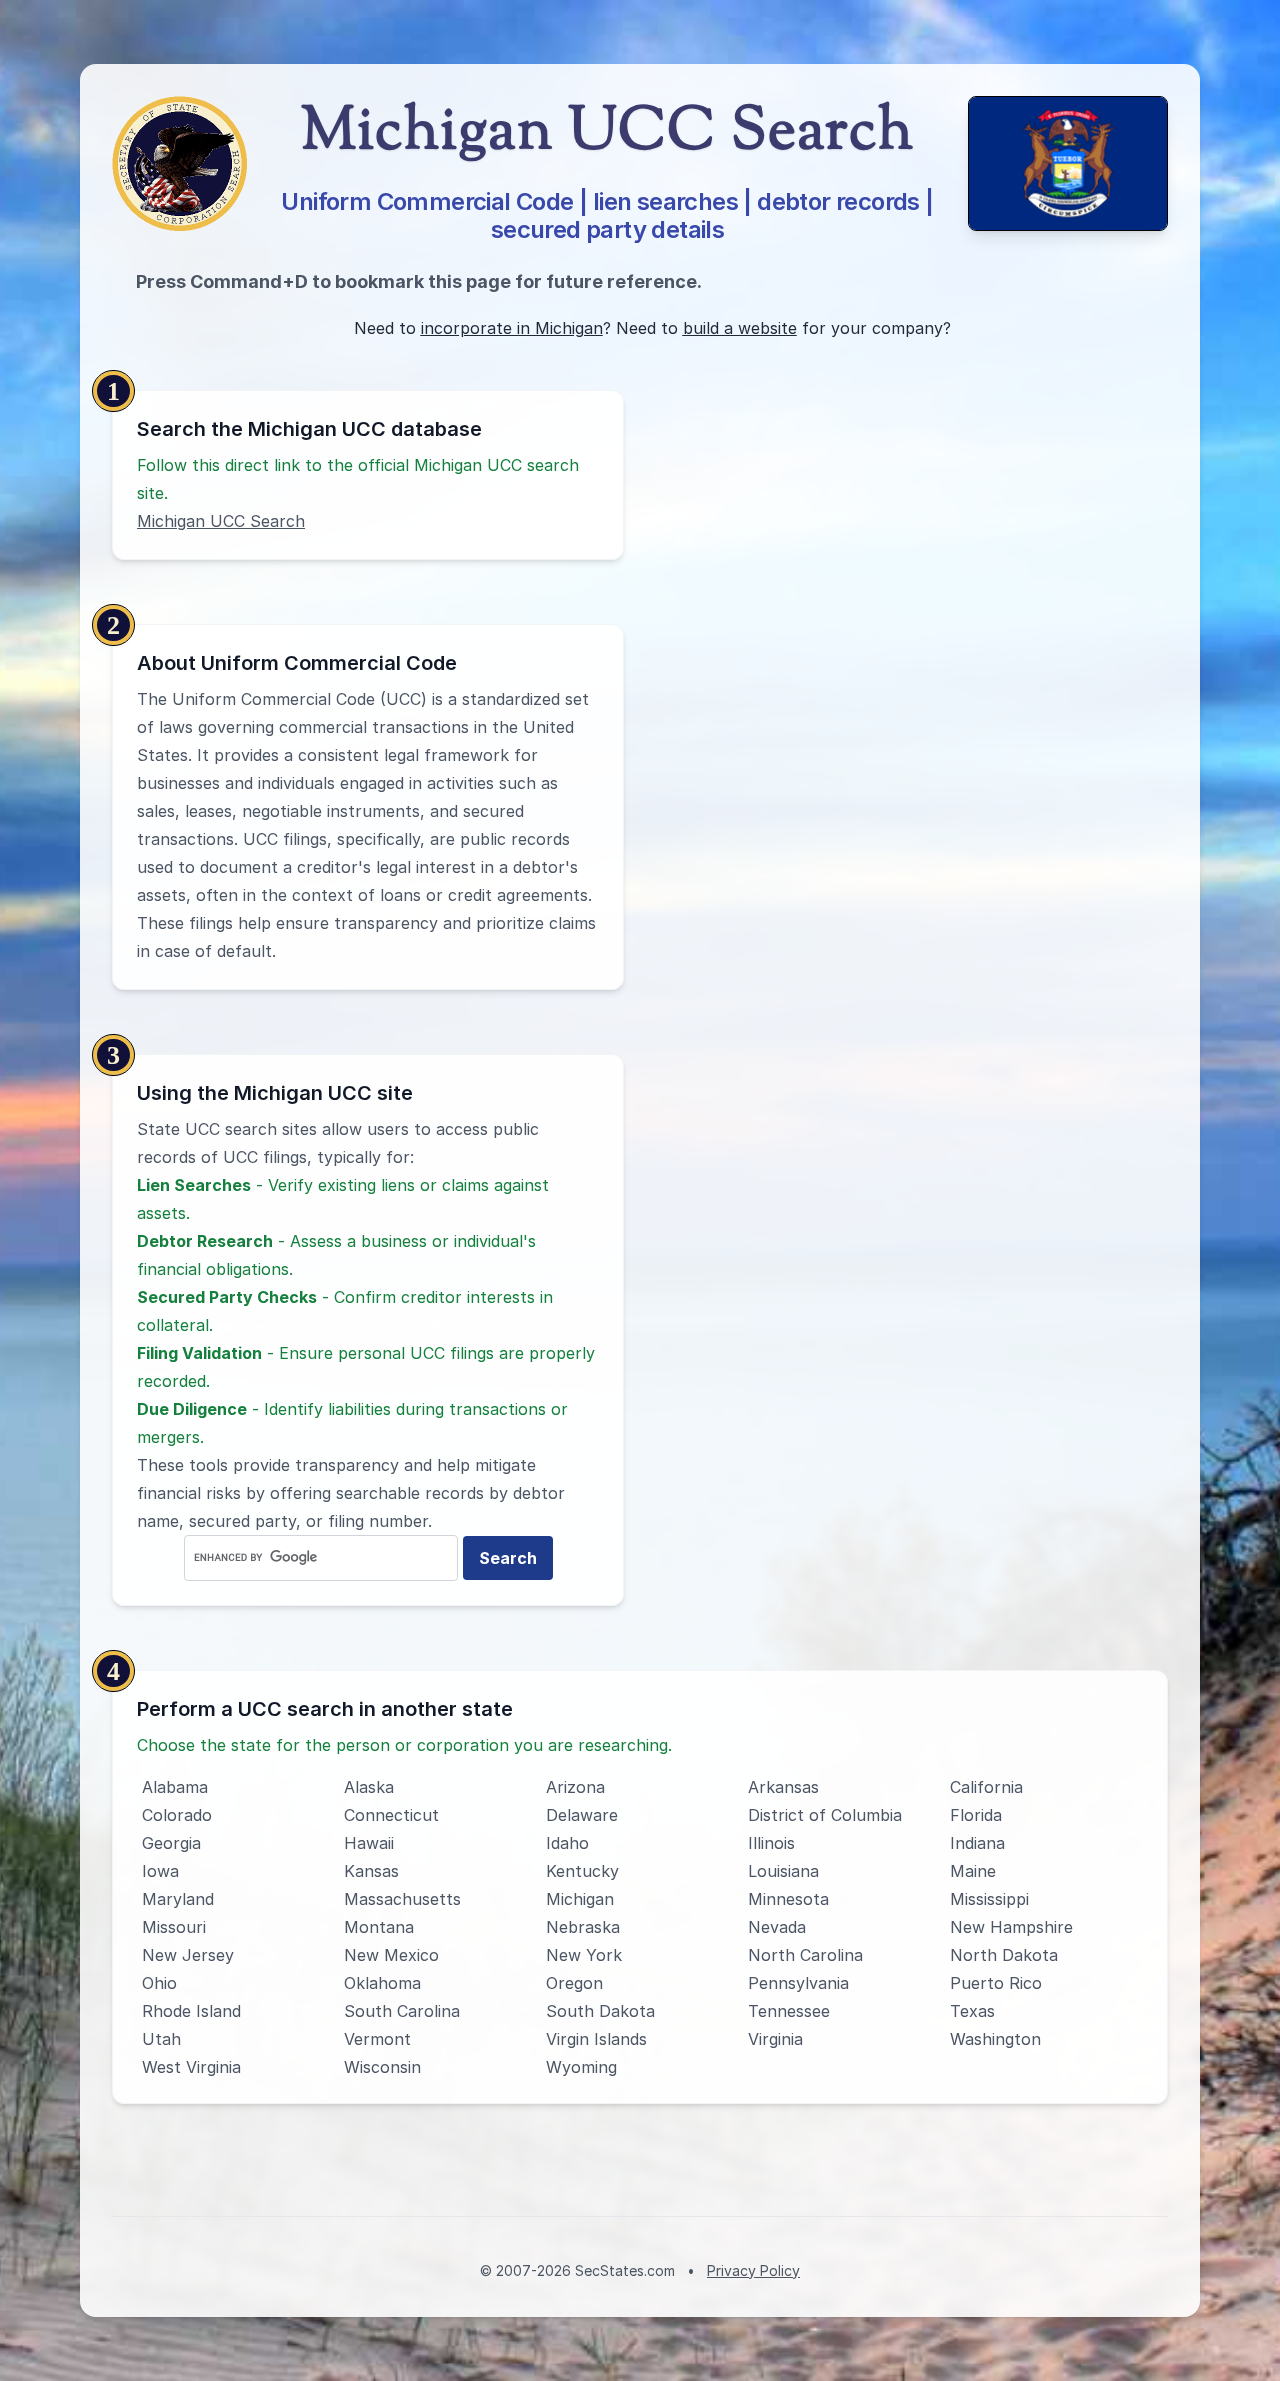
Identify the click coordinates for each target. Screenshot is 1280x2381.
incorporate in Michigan (512, 328)
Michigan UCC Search (221, 521)
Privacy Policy (753, 2270)
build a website (740, 328)
